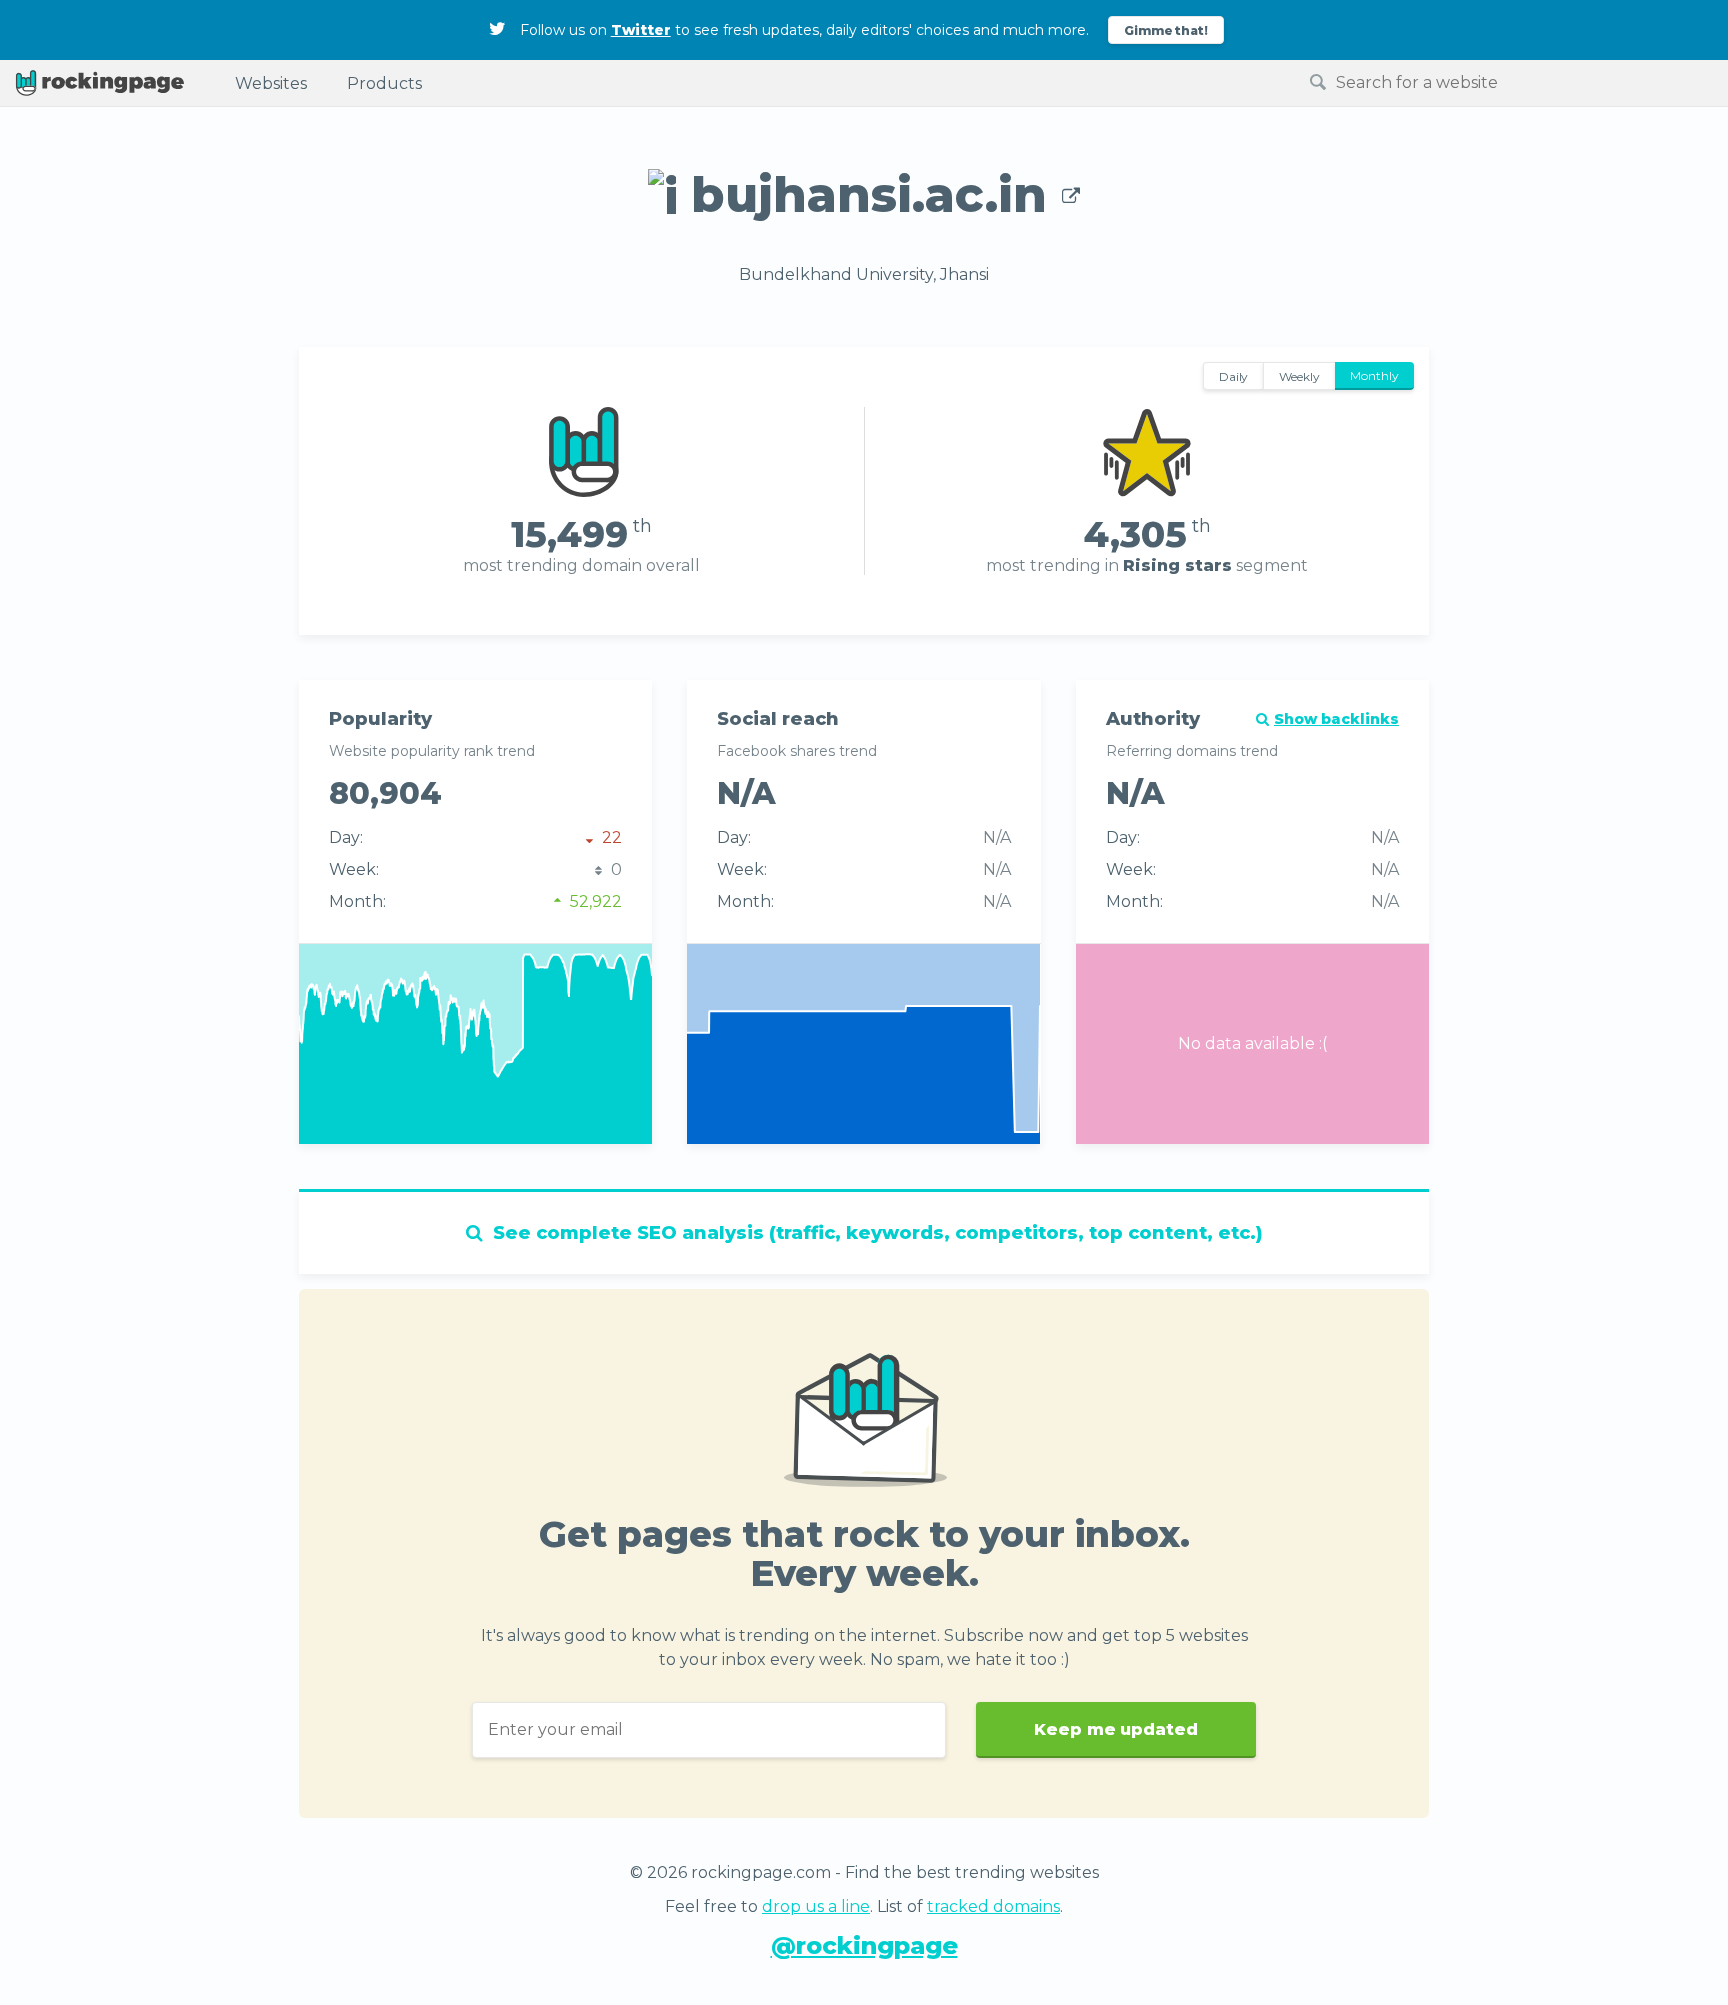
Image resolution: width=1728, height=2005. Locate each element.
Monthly (1374, 375)
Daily (1234, 376)
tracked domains (993, 1906)
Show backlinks (1336, 719)
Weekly (1299, 376)
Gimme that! (1166, 30)
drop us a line (816, 1906)
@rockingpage (864, 1945)
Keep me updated (1116, 1729)
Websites (271, 83)
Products (384, 83)
